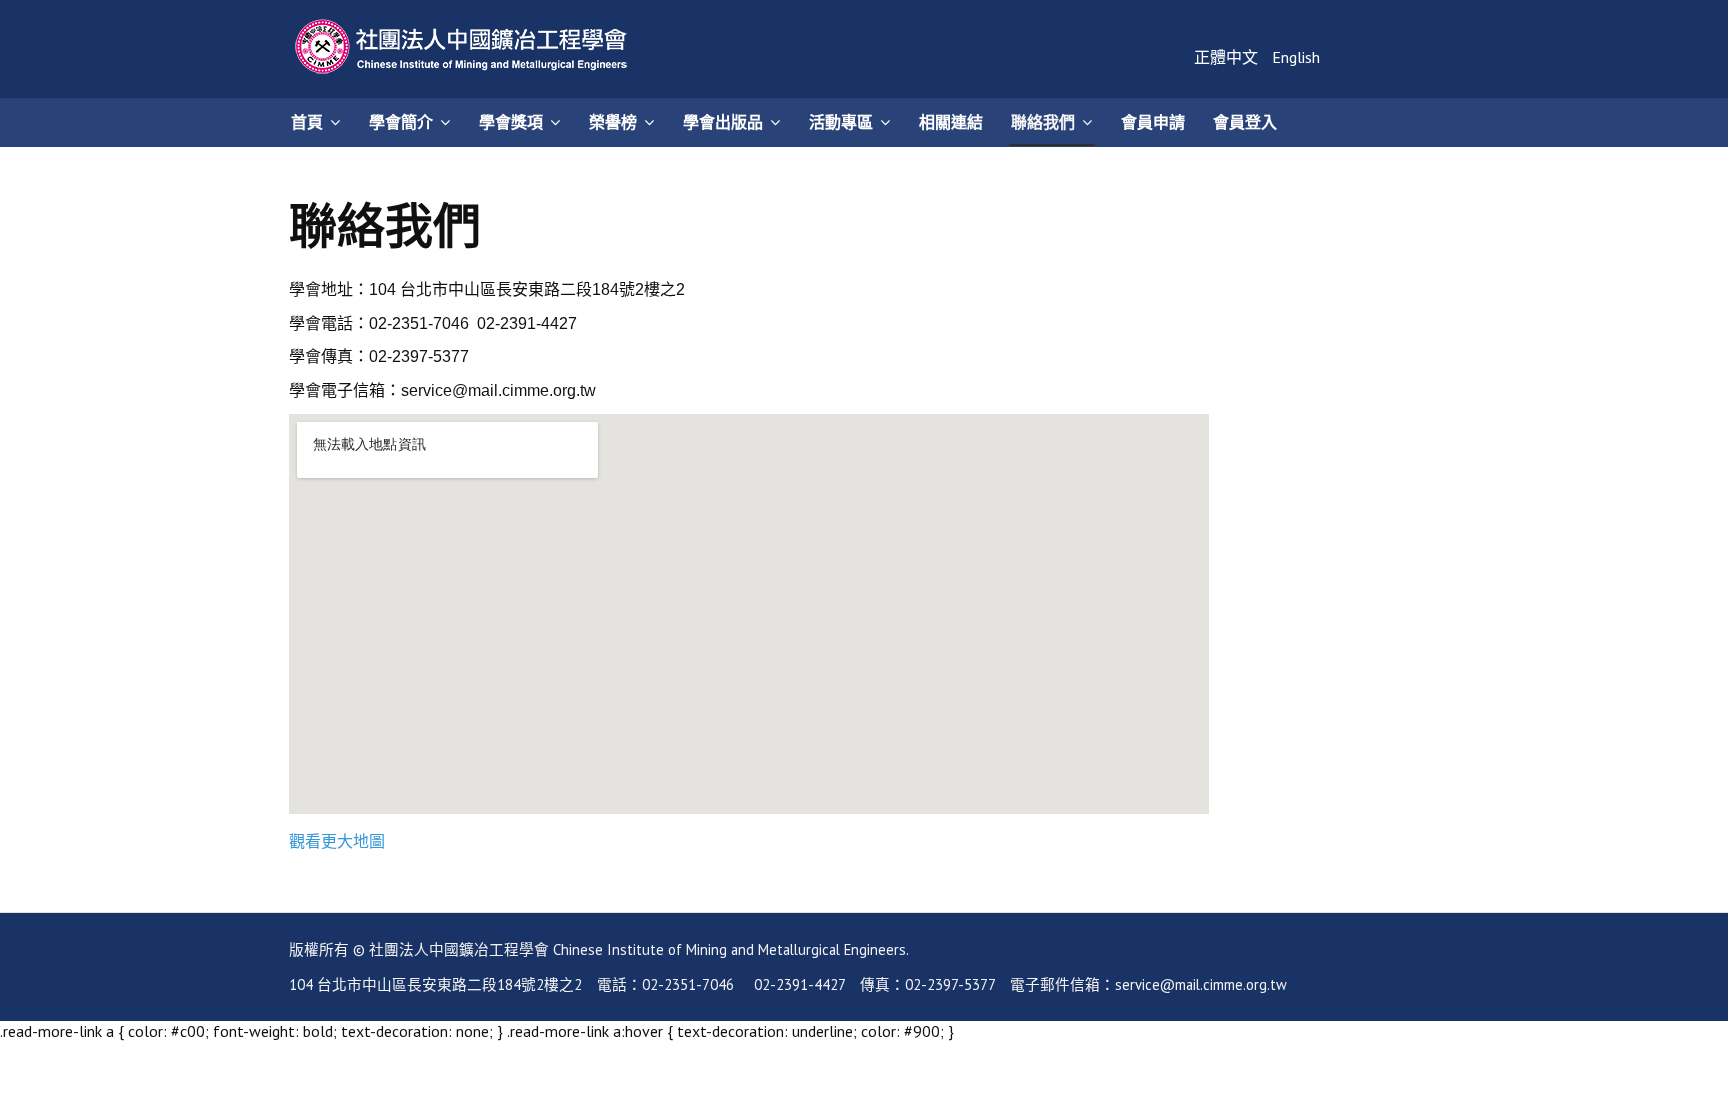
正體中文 (1228, 57)
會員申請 (1153, 122)
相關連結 (951, 122)
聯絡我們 (1043, 122)
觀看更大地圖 (337, 841)
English (1296, 57)
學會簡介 (401, 122)
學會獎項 (511, 122)
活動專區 (841, 122)
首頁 (307, 122)
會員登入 (1245, 122)
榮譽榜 (613, 122)
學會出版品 (723, 122)
